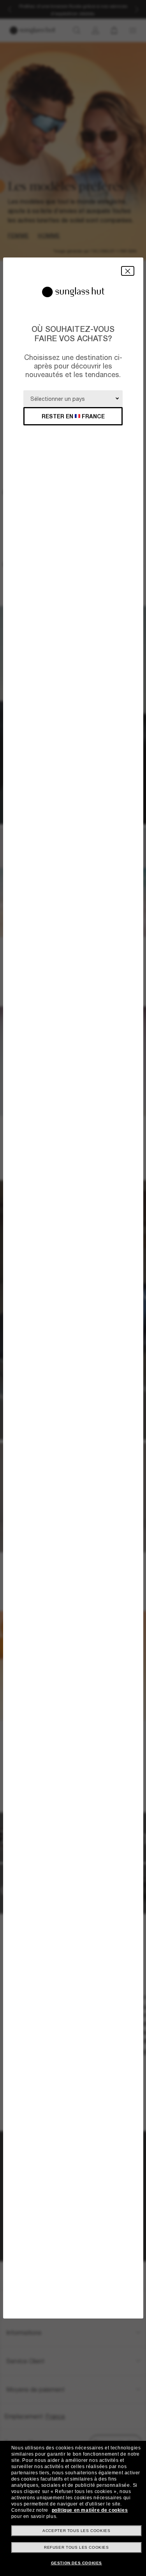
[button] (128, 271)
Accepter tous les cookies (76, 2531)
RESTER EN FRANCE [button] (73, 416)
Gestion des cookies (77, 2563)
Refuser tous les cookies (76, 2547)
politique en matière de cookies (90, 2510)
